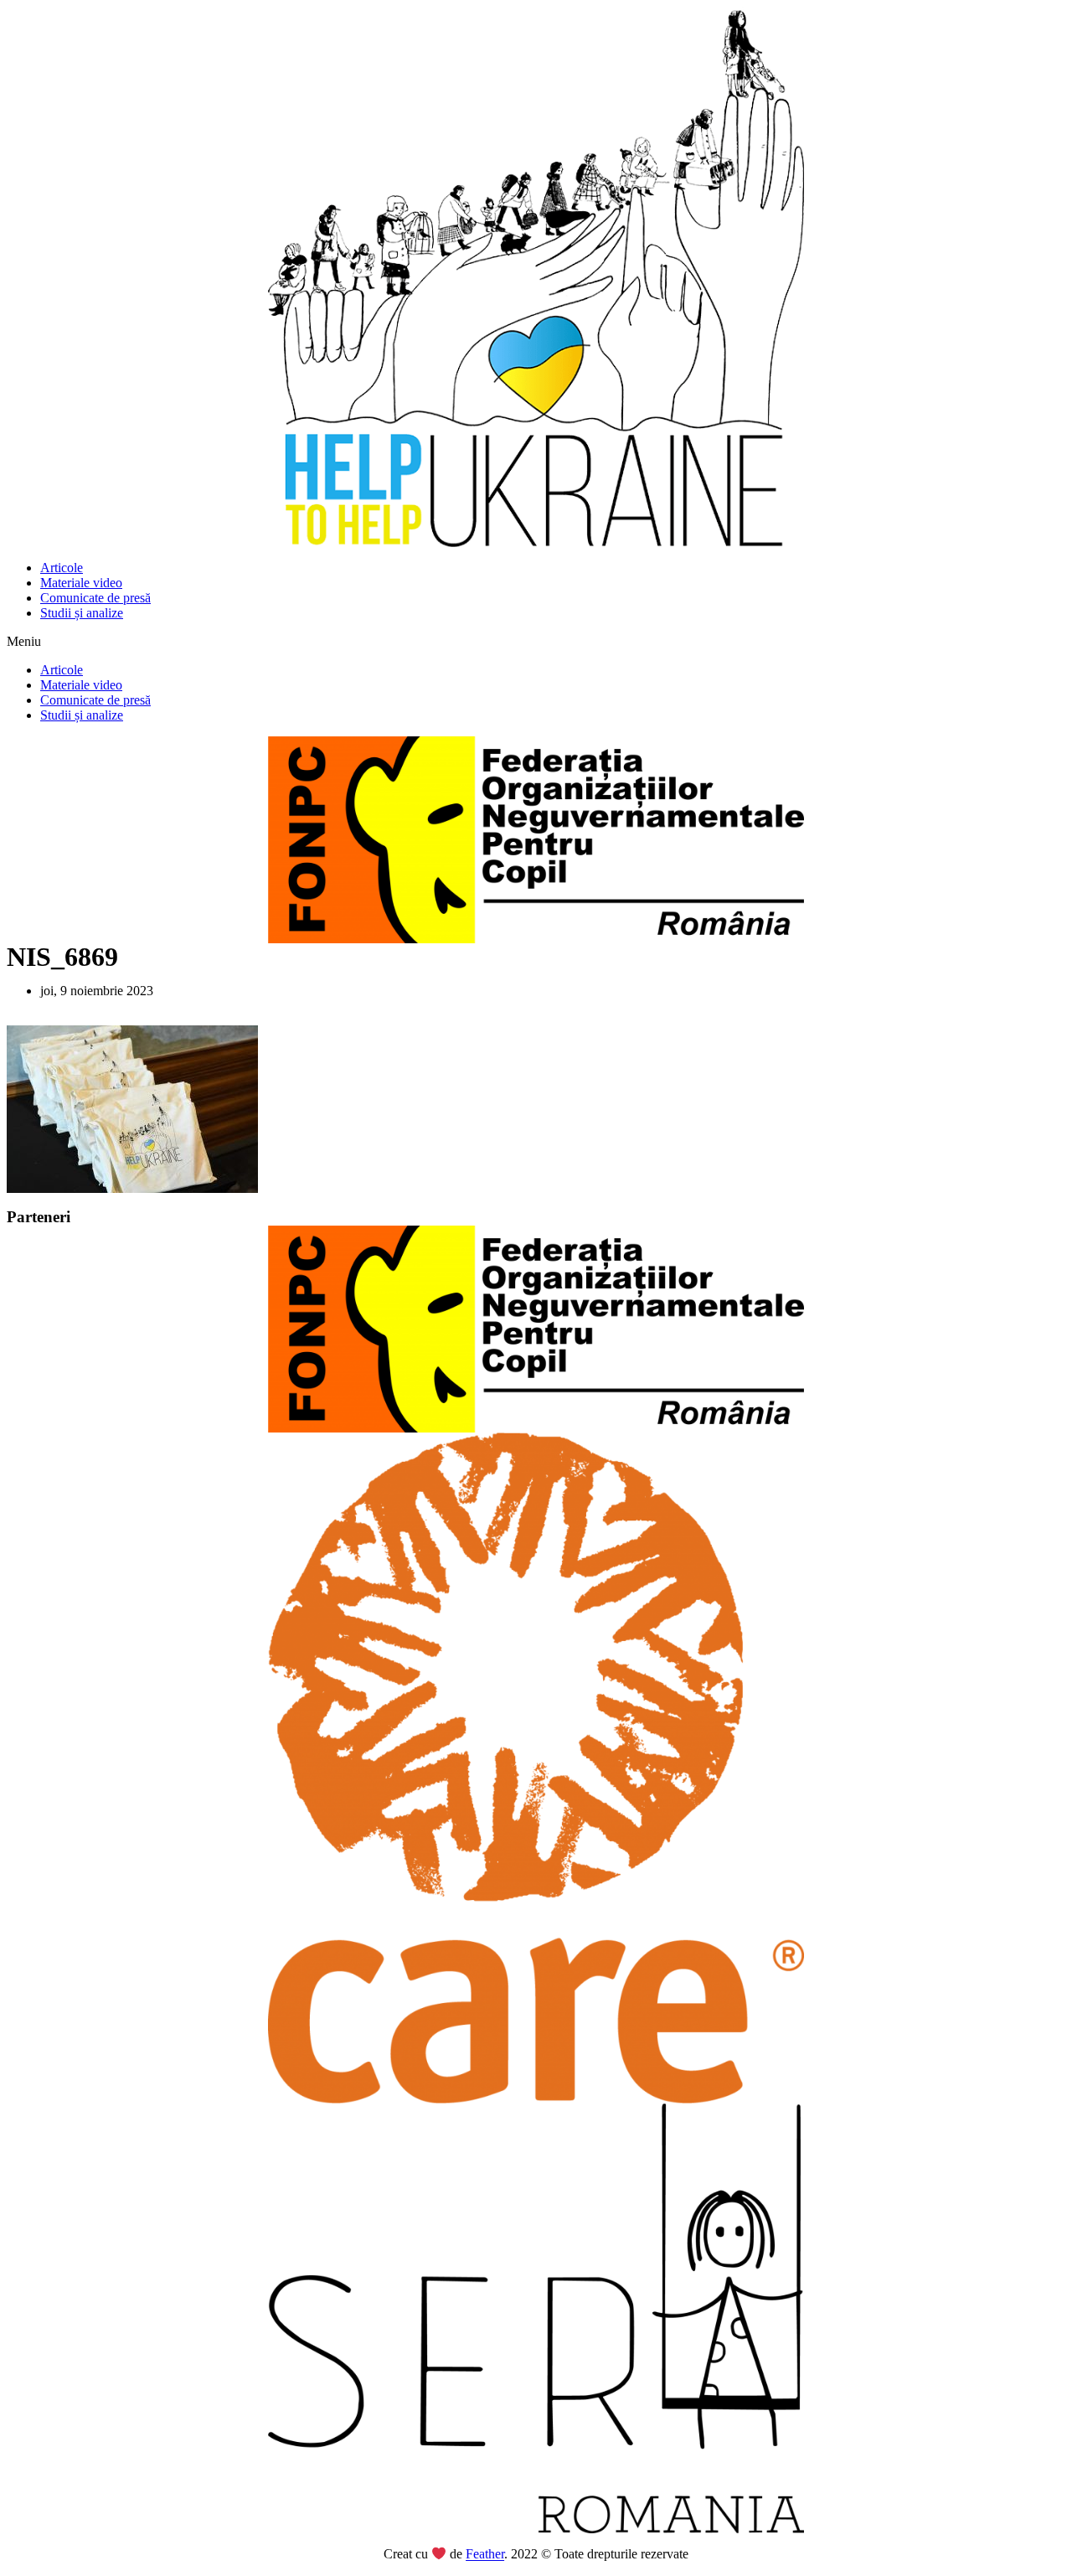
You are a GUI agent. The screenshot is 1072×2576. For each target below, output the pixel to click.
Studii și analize (82, 613)
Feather (485, 2555)
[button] (536, 642)
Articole (62, 568)
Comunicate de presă (95, 598)
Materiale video (81, 583)
